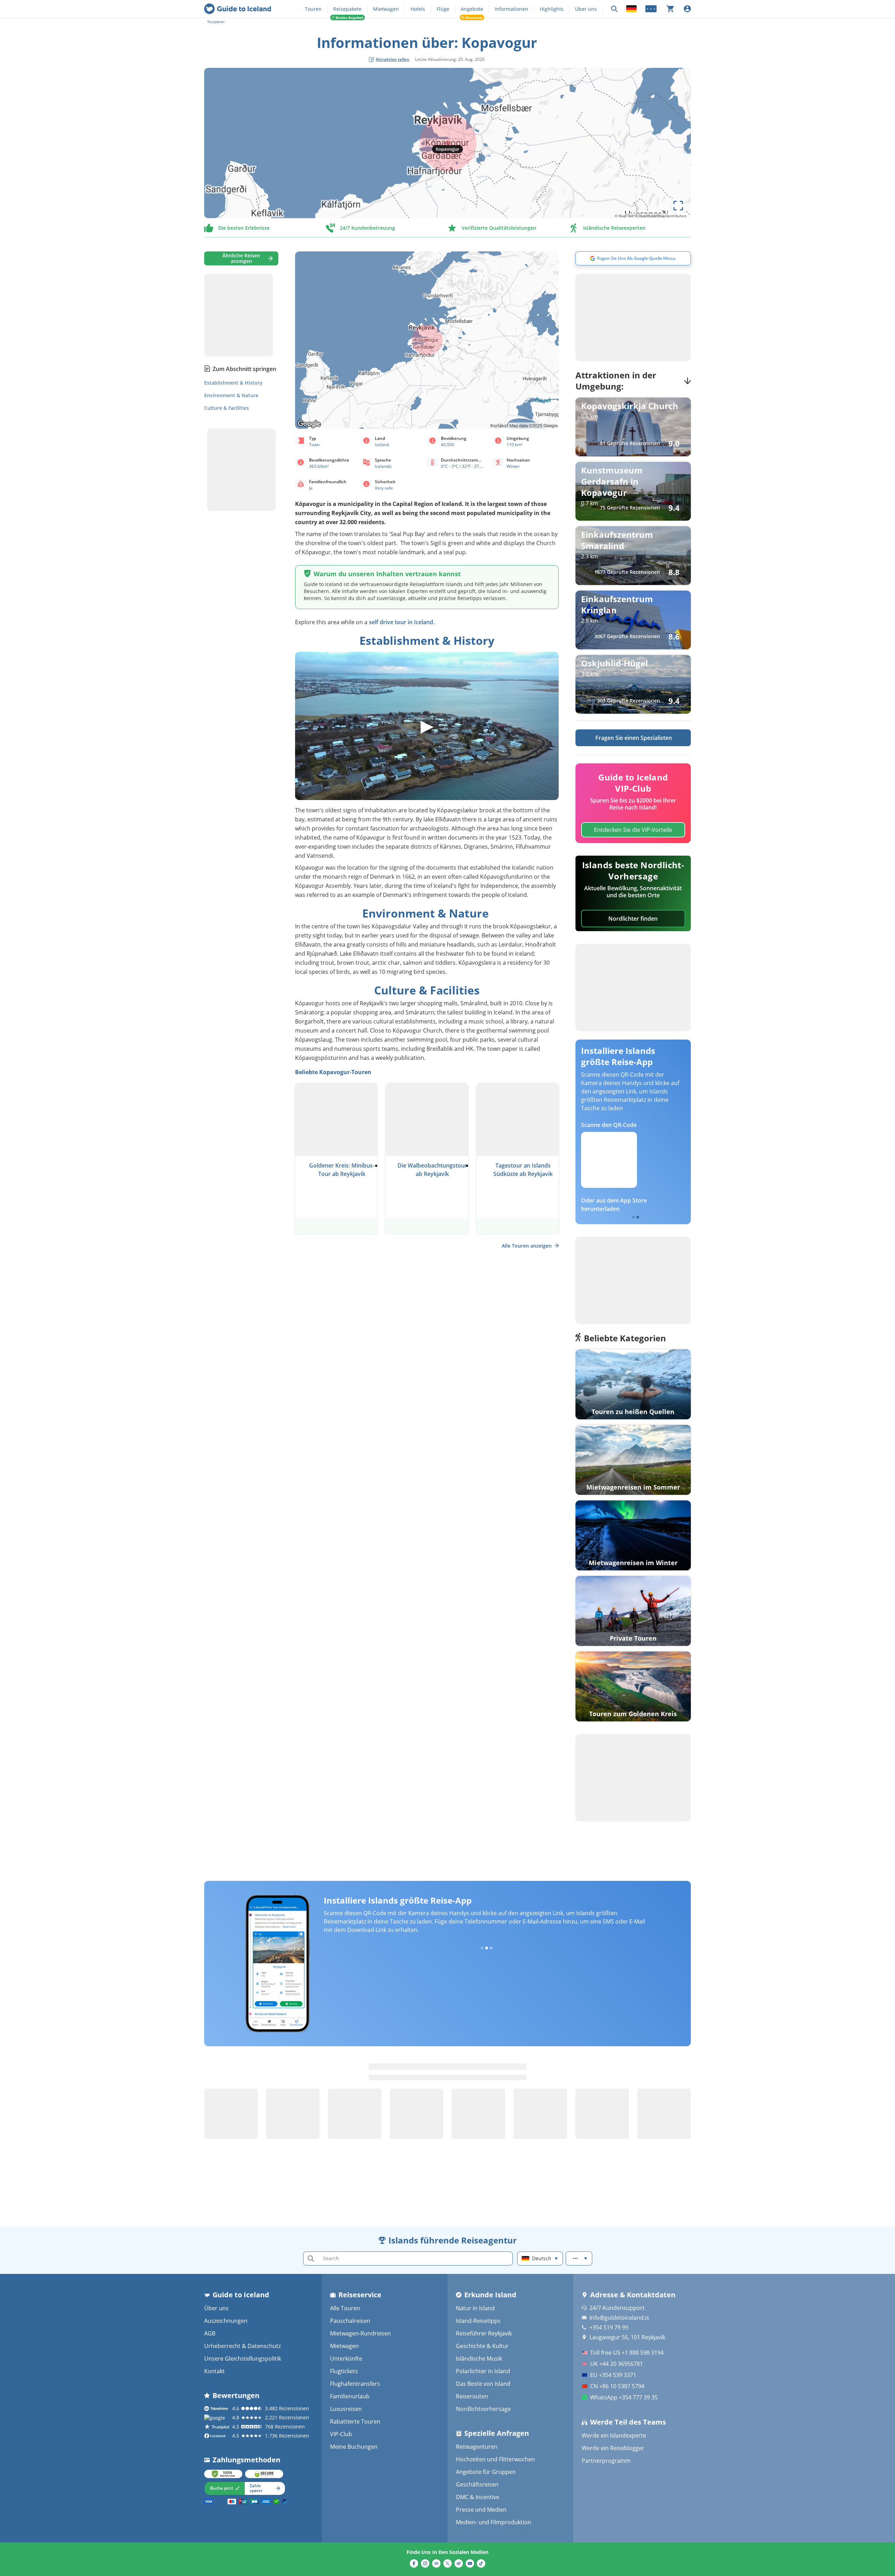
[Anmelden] (687, 9)
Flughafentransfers (355, 2384)
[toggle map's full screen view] (678, 206)
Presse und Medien (481, 2510)
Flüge (443, 9)
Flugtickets (344, 2371)
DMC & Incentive (478, 2497)
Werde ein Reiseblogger (613, 2448)
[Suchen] (614, 9)
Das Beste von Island (483, 2384)
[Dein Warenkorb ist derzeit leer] (670, 9)
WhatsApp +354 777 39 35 (624, 2397)
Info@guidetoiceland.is (619, 2318)
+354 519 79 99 (609, 2327)
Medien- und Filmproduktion (493, 2522)
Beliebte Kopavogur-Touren (333, 1072)
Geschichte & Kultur (482, 2346)
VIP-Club (341, 2434)
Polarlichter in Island (483, 2371)
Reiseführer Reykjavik (484, 2333)
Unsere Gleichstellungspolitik (243, 2359)
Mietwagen (386, 9)
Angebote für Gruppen (486, 2472)
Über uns (586, 9)
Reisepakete (347, 9)
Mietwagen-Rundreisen (360, 2333)
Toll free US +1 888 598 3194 (627, 2353)
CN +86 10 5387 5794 (617, 2386)
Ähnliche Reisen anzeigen (241, 258)
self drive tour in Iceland (401, 622)
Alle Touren (345, 2308)
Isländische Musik (479, 2359)
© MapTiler (624, 216)
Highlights (552, 9)
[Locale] (631, 9)
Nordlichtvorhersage (483, 2409)
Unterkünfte (346, 2359)
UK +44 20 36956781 (617, 2364)
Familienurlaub (350, 2396)
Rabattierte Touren (355, 2421)
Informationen (511, 9)
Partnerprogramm (606, 2461)
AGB (210, 2333)
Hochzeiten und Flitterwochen (495, 2459)
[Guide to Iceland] (238, 9)
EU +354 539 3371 (613, 2375)
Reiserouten (472, 2396)
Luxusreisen (346, 2409)
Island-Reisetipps (478, 2321)
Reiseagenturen (477, 2447)
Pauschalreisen (350, 2321)
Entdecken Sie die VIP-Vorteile (633, 830)
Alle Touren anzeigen (527, 1246)
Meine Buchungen (354, 2447)
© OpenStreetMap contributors (661, 216)
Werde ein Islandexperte (614, 2435)
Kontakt (214, 2371)
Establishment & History (233, 383)
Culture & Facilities (227, 408)
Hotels (418, 9)
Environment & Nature (231, 395)
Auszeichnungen (226, 2321)
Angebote (472, 9)
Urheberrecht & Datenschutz (242, 2346)
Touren (313, 9)
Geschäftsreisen (477, 2484)
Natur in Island (475, 2308)
